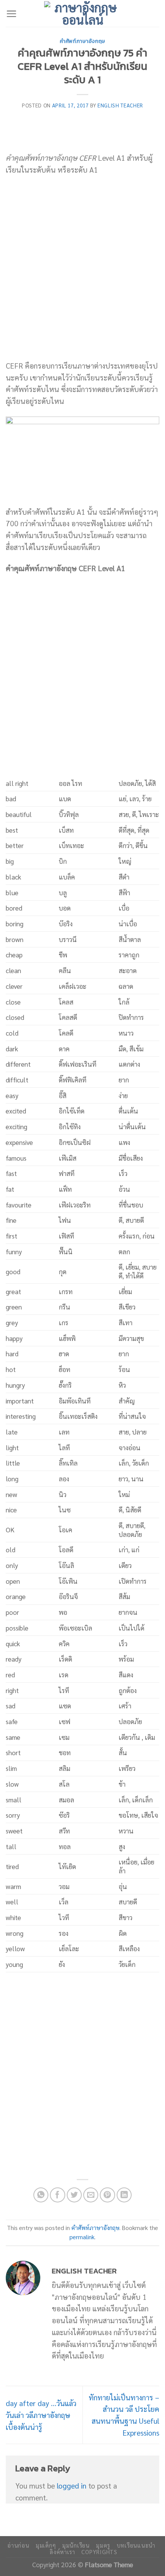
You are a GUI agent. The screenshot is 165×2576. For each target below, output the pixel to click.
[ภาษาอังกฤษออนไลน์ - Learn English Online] (82, 13)
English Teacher (120, 105)
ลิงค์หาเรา (63, 2552)
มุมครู (103, 2545)
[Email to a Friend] (91, 2195)
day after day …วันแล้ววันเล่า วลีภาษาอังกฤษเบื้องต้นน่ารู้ (41, 2415)
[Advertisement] (82, 268)
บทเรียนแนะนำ (136, 2545)
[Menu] (11, 14)
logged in (72, 2485)
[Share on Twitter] (74, 2195)
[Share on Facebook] (58, 2195)
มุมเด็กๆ (46, 2545)
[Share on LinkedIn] (124, 2195)
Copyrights (99, 2552)
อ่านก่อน (18, 2545)
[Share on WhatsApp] (41, 2195)
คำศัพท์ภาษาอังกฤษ (82, 41)
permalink (82, 2237)
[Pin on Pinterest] (107, 2195)
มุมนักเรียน (76, 2545)
